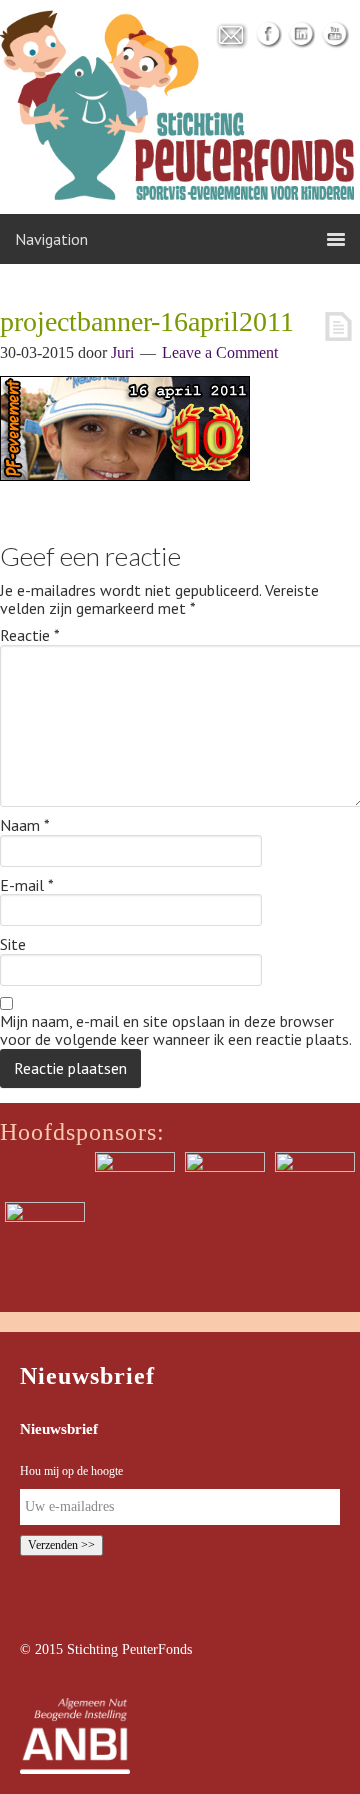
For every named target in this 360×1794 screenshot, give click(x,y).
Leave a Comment (220, 352)
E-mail (27, 886)
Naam (25, 826)
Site (13, 945)
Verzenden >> (61, 1545)
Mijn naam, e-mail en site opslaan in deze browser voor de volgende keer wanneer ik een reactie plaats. (176, 1030)
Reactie (30, 636)
